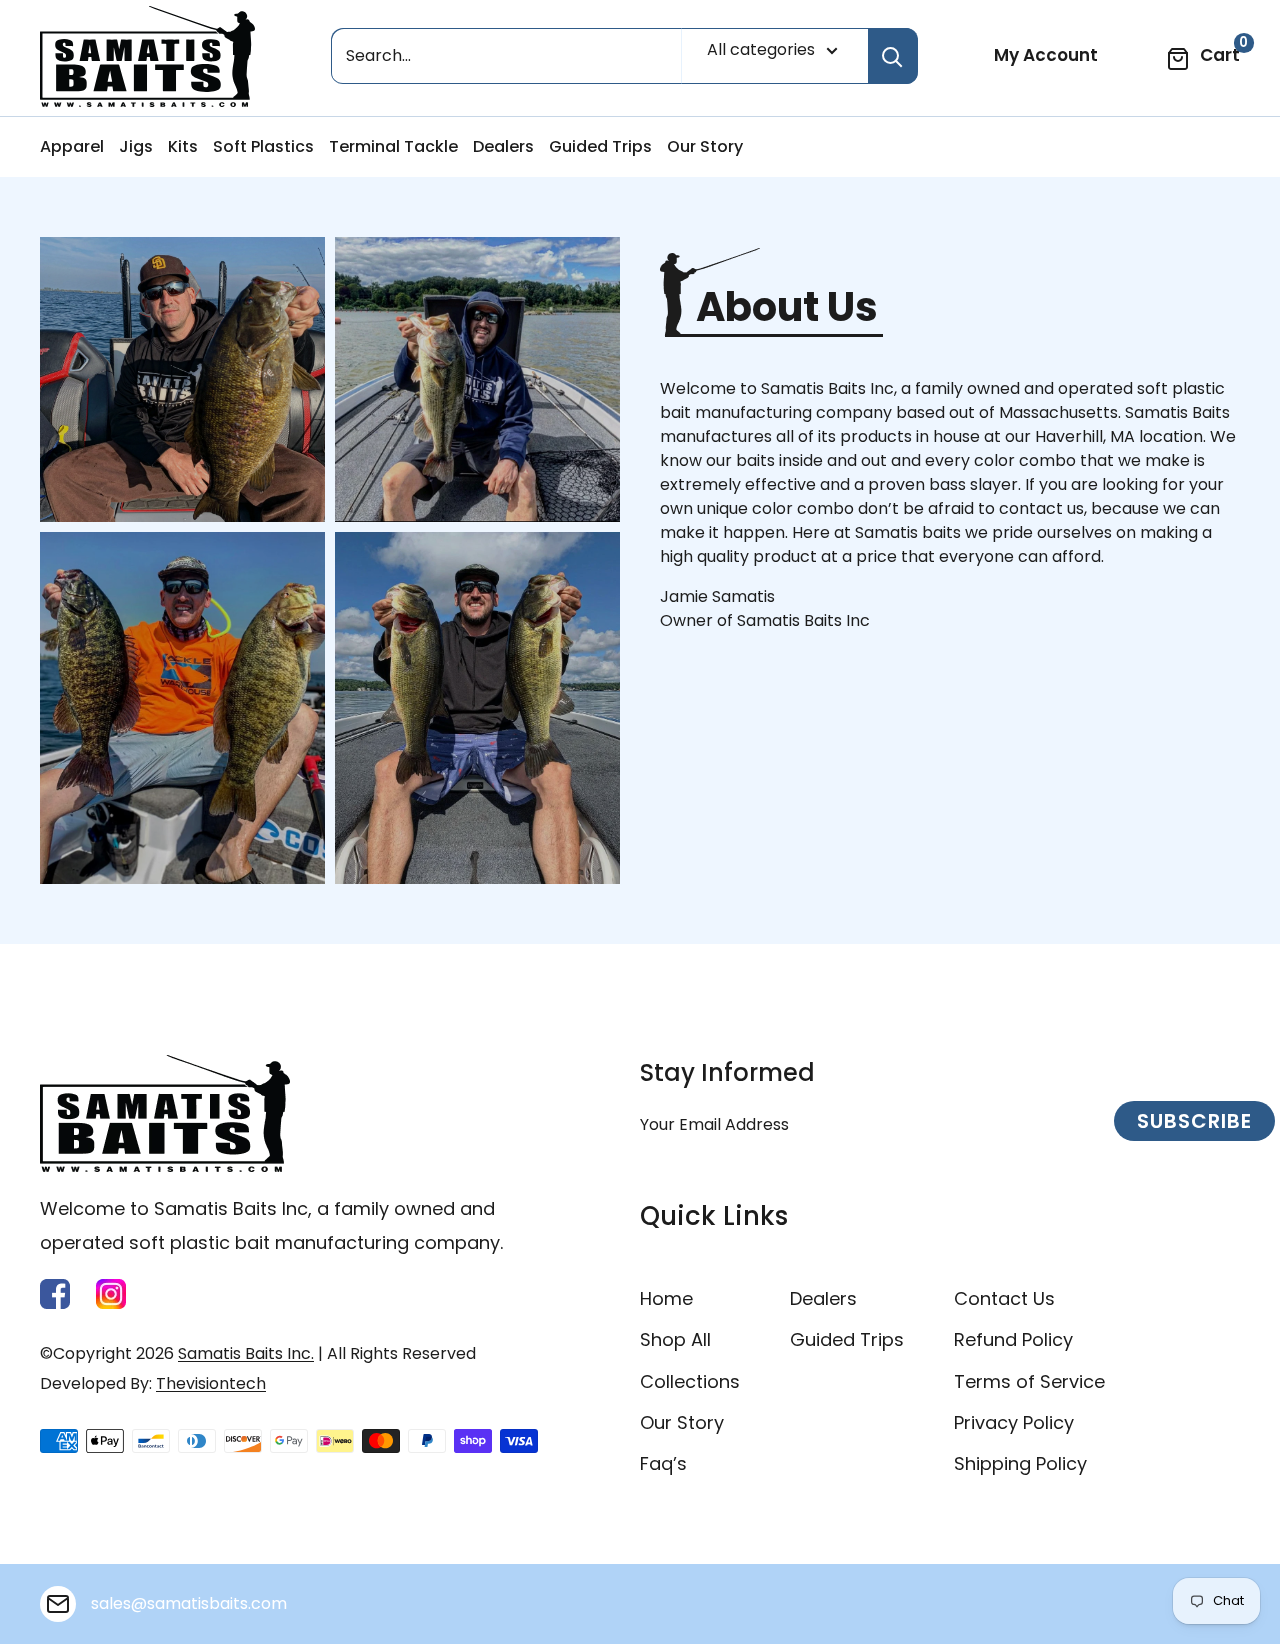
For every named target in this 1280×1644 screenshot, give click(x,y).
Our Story (705, 146)
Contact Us (1004, 1298)
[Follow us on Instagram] (111, 1294)
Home (666, 1298)
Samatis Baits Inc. (246, 1353)
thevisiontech (211, 1383)
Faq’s (663, 1463)
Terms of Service (1029, 1381)
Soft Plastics (263, 146)
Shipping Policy (1020, 1463)
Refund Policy (1013, 1339)
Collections (690, 1381)
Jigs (136, 146)
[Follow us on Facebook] (55, 1294)
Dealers (503, 146)
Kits (183, 146)
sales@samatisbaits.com (189, 1603)
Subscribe (1194, 1121)
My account (1046, 55)
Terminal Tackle (393, 146)
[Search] (893, 56)
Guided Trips (600, 146)
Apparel (72, 146)
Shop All (675, 1339)
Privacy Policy (1014, 1422)
